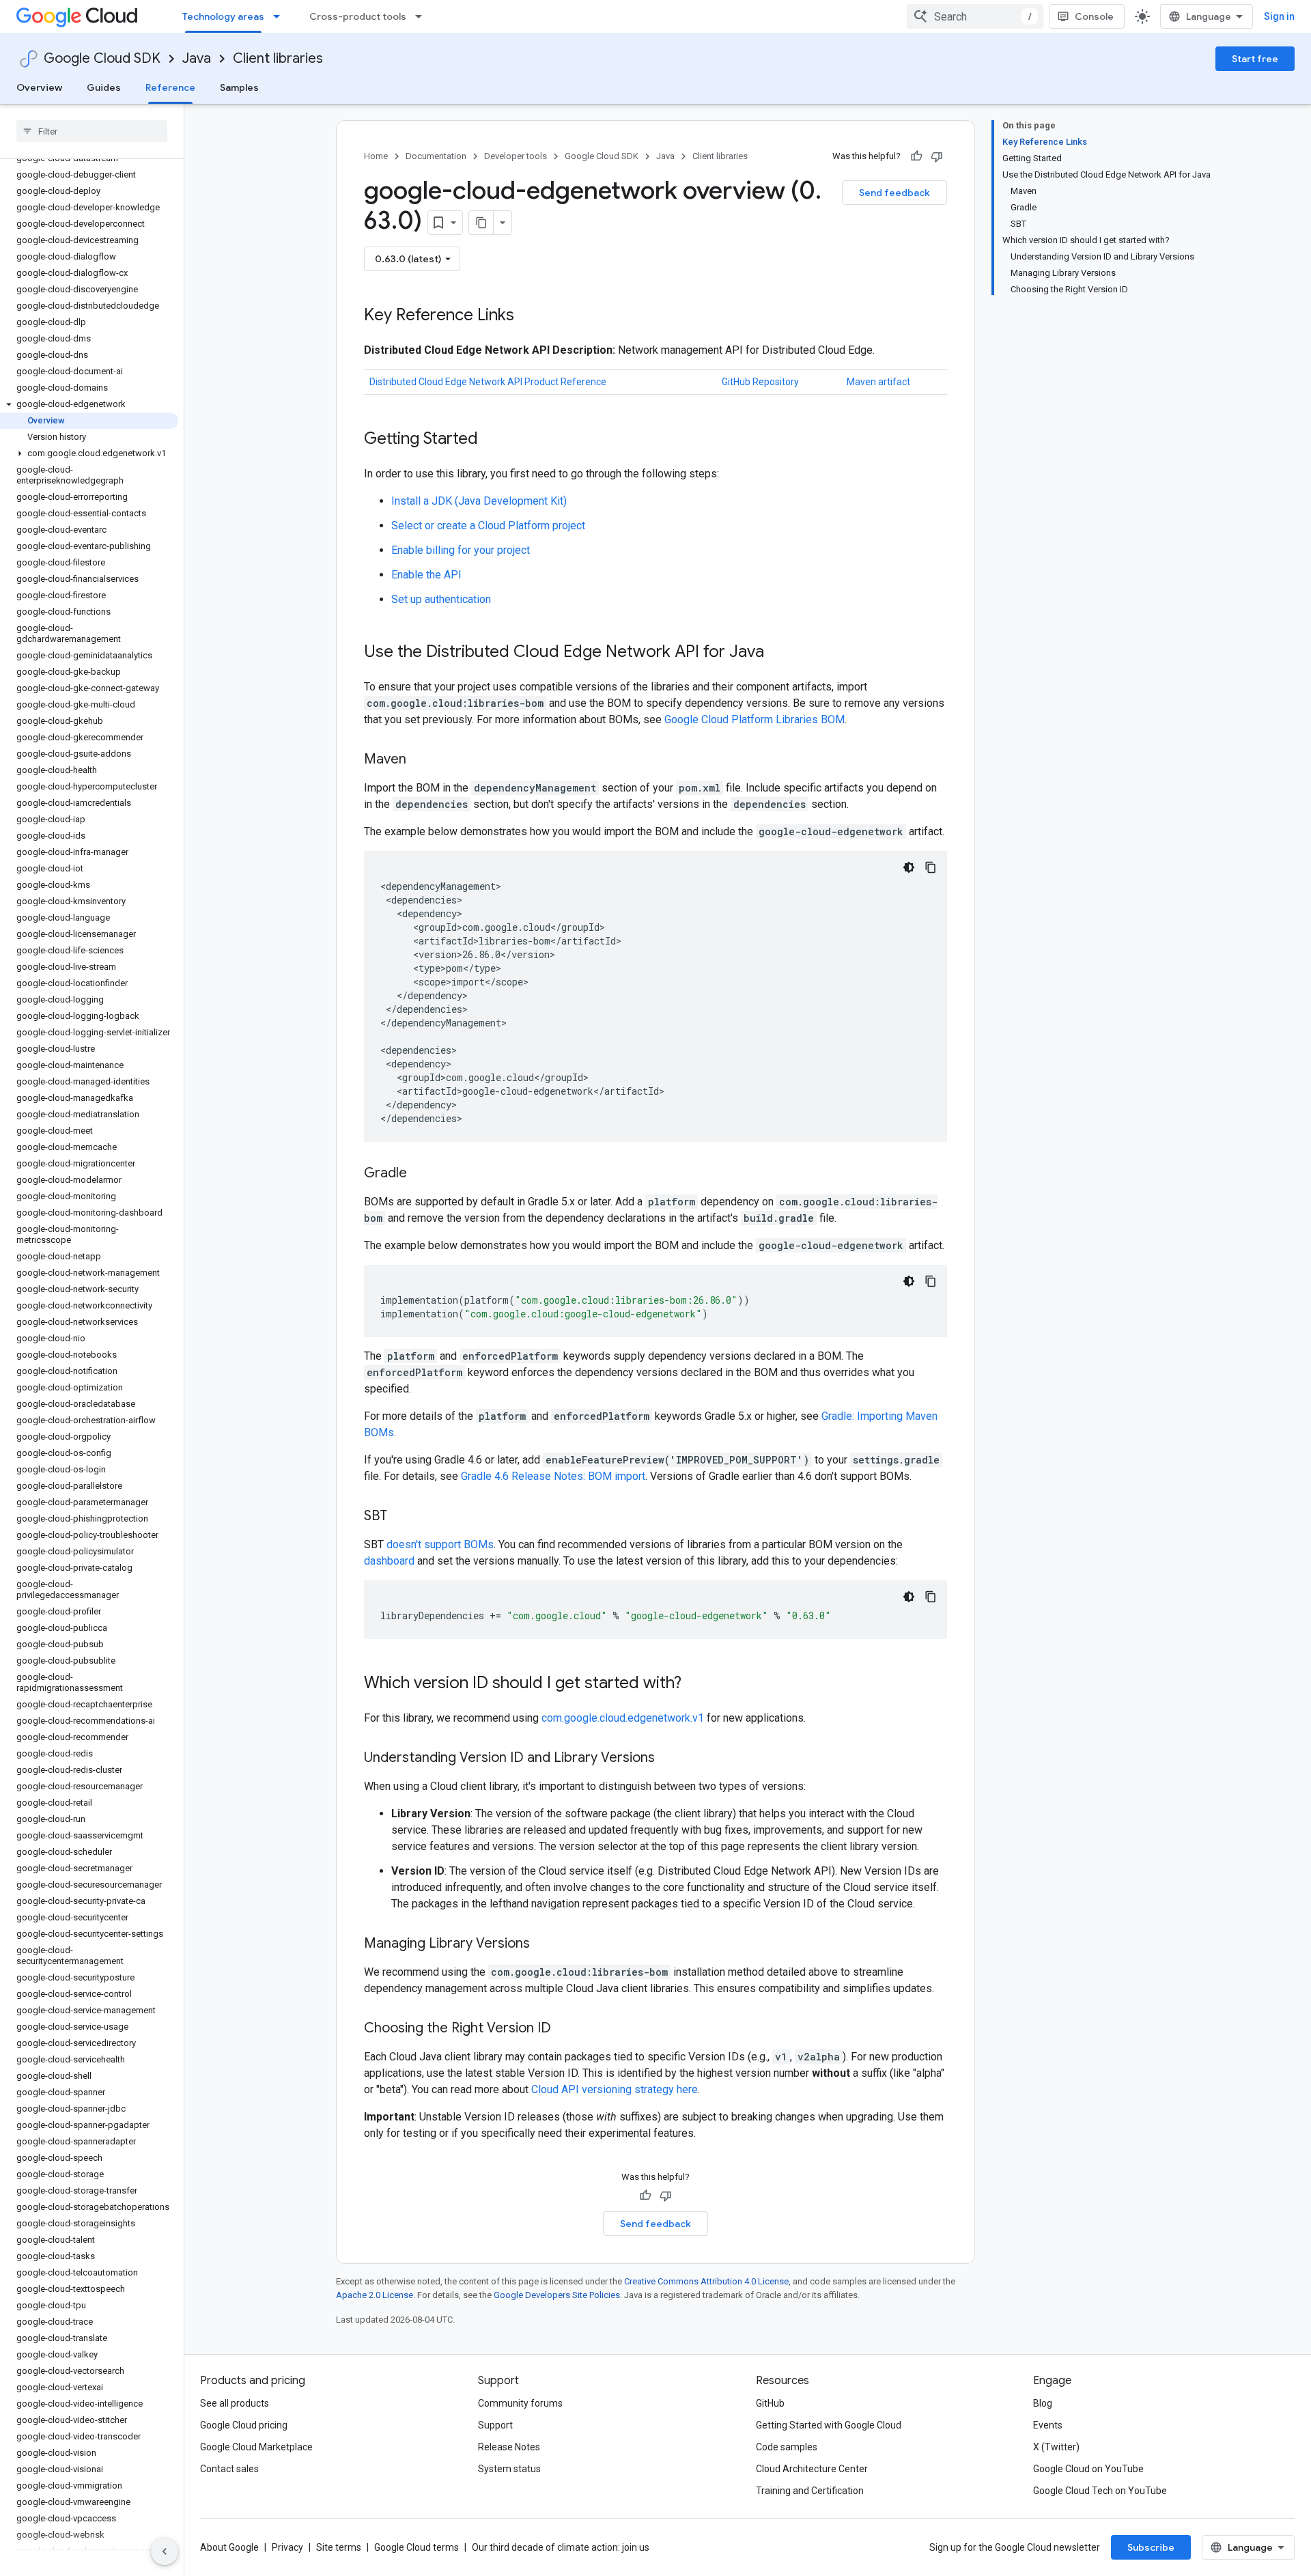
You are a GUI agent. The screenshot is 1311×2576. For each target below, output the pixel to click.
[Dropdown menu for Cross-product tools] (423, 16)
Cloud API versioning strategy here (615, 2089)
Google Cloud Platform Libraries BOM (755, 719)
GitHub (770, 2403)
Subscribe (1151, 2547)
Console (1094, 16)
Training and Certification (810, 2491)
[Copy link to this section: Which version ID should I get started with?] (695, 1684)
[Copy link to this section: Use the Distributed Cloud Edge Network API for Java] (778, 653)
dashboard (389, 1561)
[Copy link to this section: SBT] (401, 1517)
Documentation (436, 156)
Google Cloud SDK (102, 58)
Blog (1043, 2403)
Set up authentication (441, 599)
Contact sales (229, 2469)
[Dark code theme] (909, 867)
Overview (39, 87)
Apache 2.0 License (375, 2295)
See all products (235, 2403)
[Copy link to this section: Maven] (420, 760)
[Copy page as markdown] (481, 223)
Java (197, 58)
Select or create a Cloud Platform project (488, 526)
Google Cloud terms (417, 2547)
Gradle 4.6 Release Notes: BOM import (553, 1476)
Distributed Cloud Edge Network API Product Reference (488, 382)
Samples (239, 87)
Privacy (287, 2547)
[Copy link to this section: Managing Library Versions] (544, 1944)
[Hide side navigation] (165, 2551)
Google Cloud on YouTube (1088, 2469)
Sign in (1279, 16)
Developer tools (516, 156)
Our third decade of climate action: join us (561, 2547)
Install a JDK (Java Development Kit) (479, 501)
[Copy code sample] (931, 867)
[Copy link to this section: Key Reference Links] (528, 316)
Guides (104, 87)
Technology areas (223, 16)
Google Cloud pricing (244, 2425)
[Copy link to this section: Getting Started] (492, 440)
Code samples (787, 2447)
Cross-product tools (358, 16)
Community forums (520, 2403)
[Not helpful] (937, 156)
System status (509, 2469)
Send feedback (894, 193)
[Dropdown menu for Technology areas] (281, 16)
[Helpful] (916, 156)
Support (495, 2425)
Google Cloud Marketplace (256, 2447)
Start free (1255, 59)
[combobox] (975, 16)
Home (376, 156)
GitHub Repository (760, 382)
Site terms (339, 2547)
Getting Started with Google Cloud (829, 2425)
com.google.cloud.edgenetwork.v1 (623, 1718)
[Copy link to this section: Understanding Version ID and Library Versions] (668, 1759)
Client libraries (278, 58)
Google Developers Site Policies (557, 2295)
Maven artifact (878, 382)
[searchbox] (92, 131)
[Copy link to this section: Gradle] (421, 1174)
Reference (170, 87)
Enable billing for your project (461, 550)
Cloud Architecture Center (812, 2469)
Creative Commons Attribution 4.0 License (706, 2281)
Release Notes (509, 2447)
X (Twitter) (1056, 2447)
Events (1048, 2425)
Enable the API (426, 575)
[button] (89, 404)
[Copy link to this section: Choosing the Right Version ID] (565, 2029)
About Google (229, 2547)
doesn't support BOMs (440, 1544)
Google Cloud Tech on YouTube (1100, 2491)
